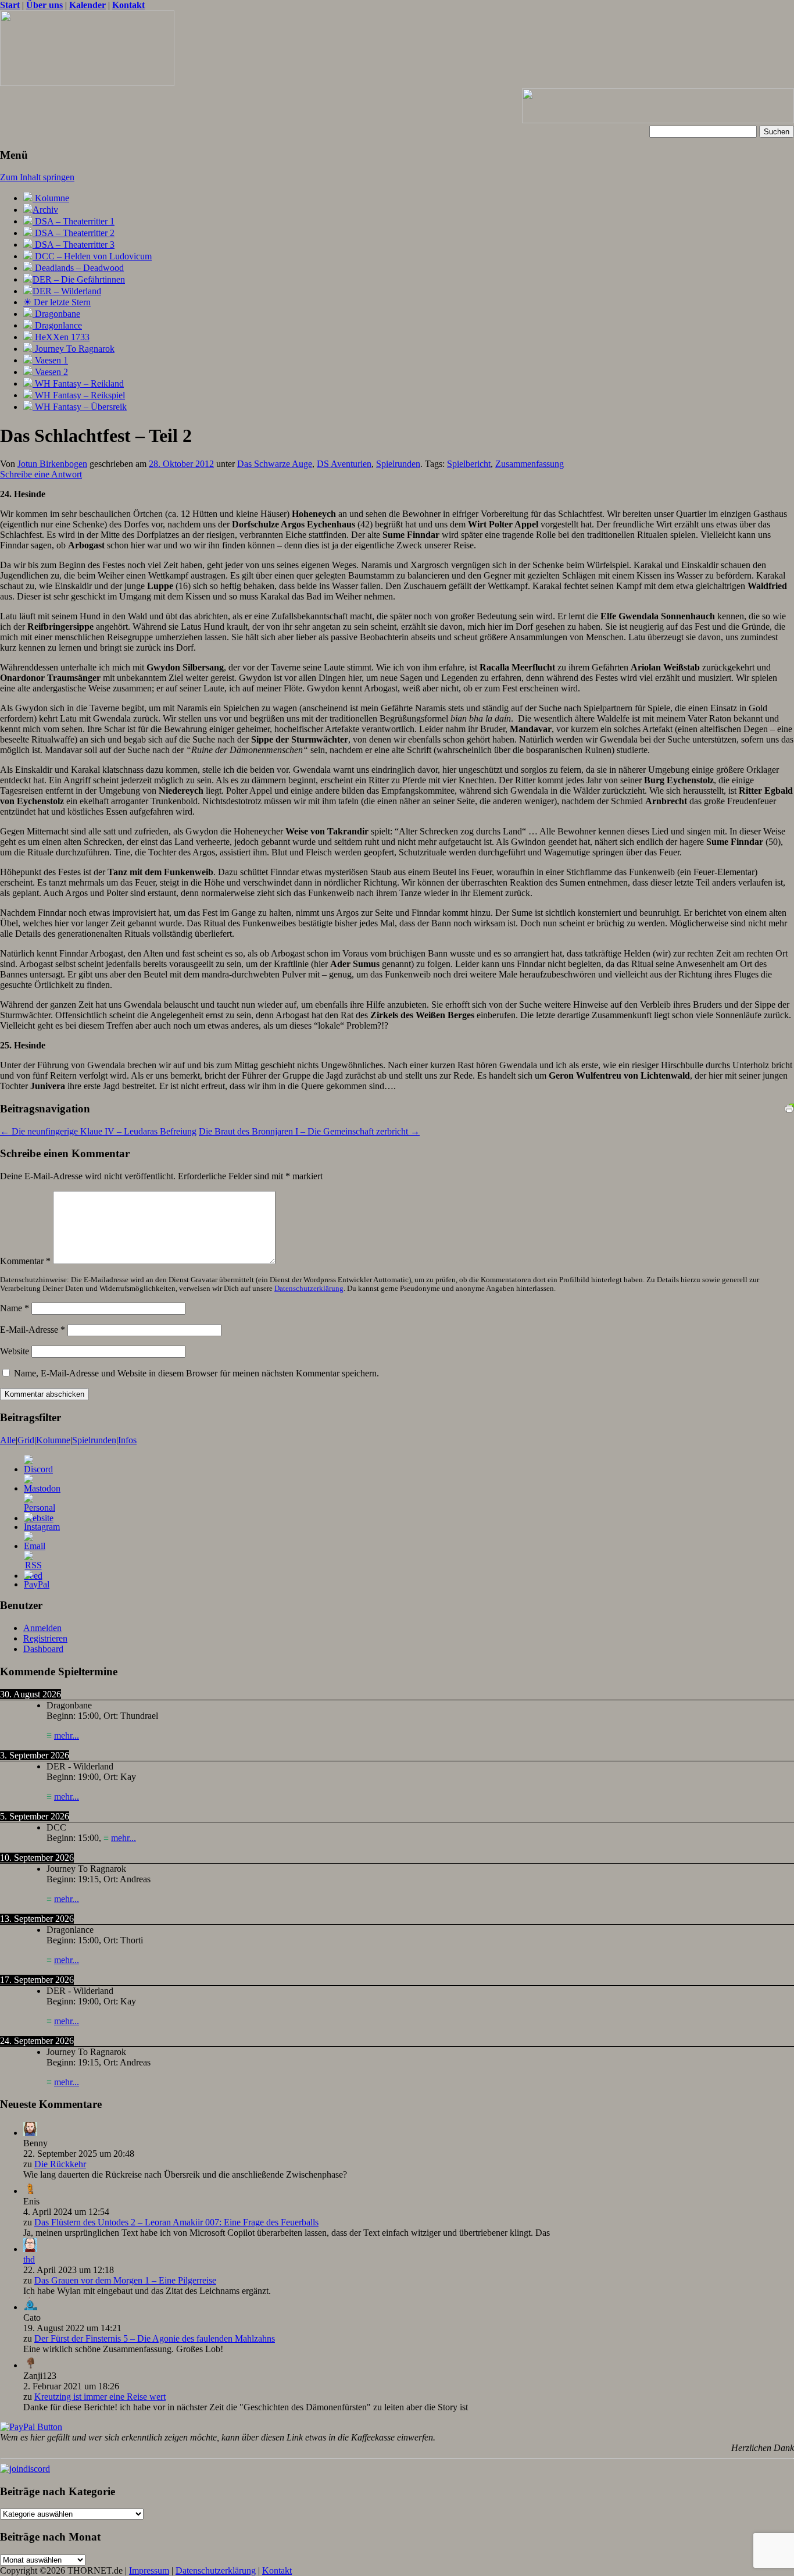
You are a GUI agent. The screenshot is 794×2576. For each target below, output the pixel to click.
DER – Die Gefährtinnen (79, 279)
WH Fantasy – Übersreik (80, 407)
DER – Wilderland (67, 291)
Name (15, 1308)
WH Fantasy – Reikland (78, 383)
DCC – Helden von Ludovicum (92, 256)
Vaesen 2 (50, 372)
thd (29, 2259)
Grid (26, 1440)
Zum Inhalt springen (37, 177)
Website (15, 1351)
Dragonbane (56, 314)
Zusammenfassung (530, 464)
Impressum (149, 2570)
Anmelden (42, 1628)
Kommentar (25, 1261)
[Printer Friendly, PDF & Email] (789, 1107)
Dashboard (43, 1649)
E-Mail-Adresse (33, 1330)
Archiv (45, 210)
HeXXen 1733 (61, 337)
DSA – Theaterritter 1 (74, 221)
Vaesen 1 (50, 360)
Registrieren (45, 1638)
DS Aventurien (344, 464)
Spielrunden (398, 464)
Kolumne (51, 198)
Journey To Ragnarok (74, 349)
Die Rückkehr (60, 2164)
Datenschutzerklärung (309, 1289)
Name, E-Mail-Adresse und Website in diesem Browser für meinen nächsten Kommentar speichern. (196, 1373)
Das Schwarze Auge (275, 464)
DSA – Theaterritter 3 (74, 245)
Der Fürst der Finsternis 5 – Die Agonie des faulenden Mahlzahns (155, 2338)
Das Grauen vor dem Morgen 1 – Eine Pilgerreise (125, 2280)
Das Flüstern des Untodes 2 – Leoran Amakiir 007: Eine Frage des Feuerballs (176, 2222)
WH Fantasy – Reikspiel (79, 395)
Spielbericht (469, 464)
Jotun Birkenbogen (52, 464)
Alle (8, 1440)
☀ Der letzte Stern (57, 302)
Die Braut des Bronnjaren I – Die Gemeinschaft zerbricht (309, 1131)
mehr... (67, 1735)
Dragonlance (57, 325)
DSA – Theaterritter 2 (74, 233)
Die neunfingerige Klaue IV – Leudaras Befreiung (98, 1131)
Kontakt (277, 2570)
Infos (127, 1440)
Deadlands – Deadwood (78, 268)
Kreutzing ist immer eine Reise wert (100, 2397)
